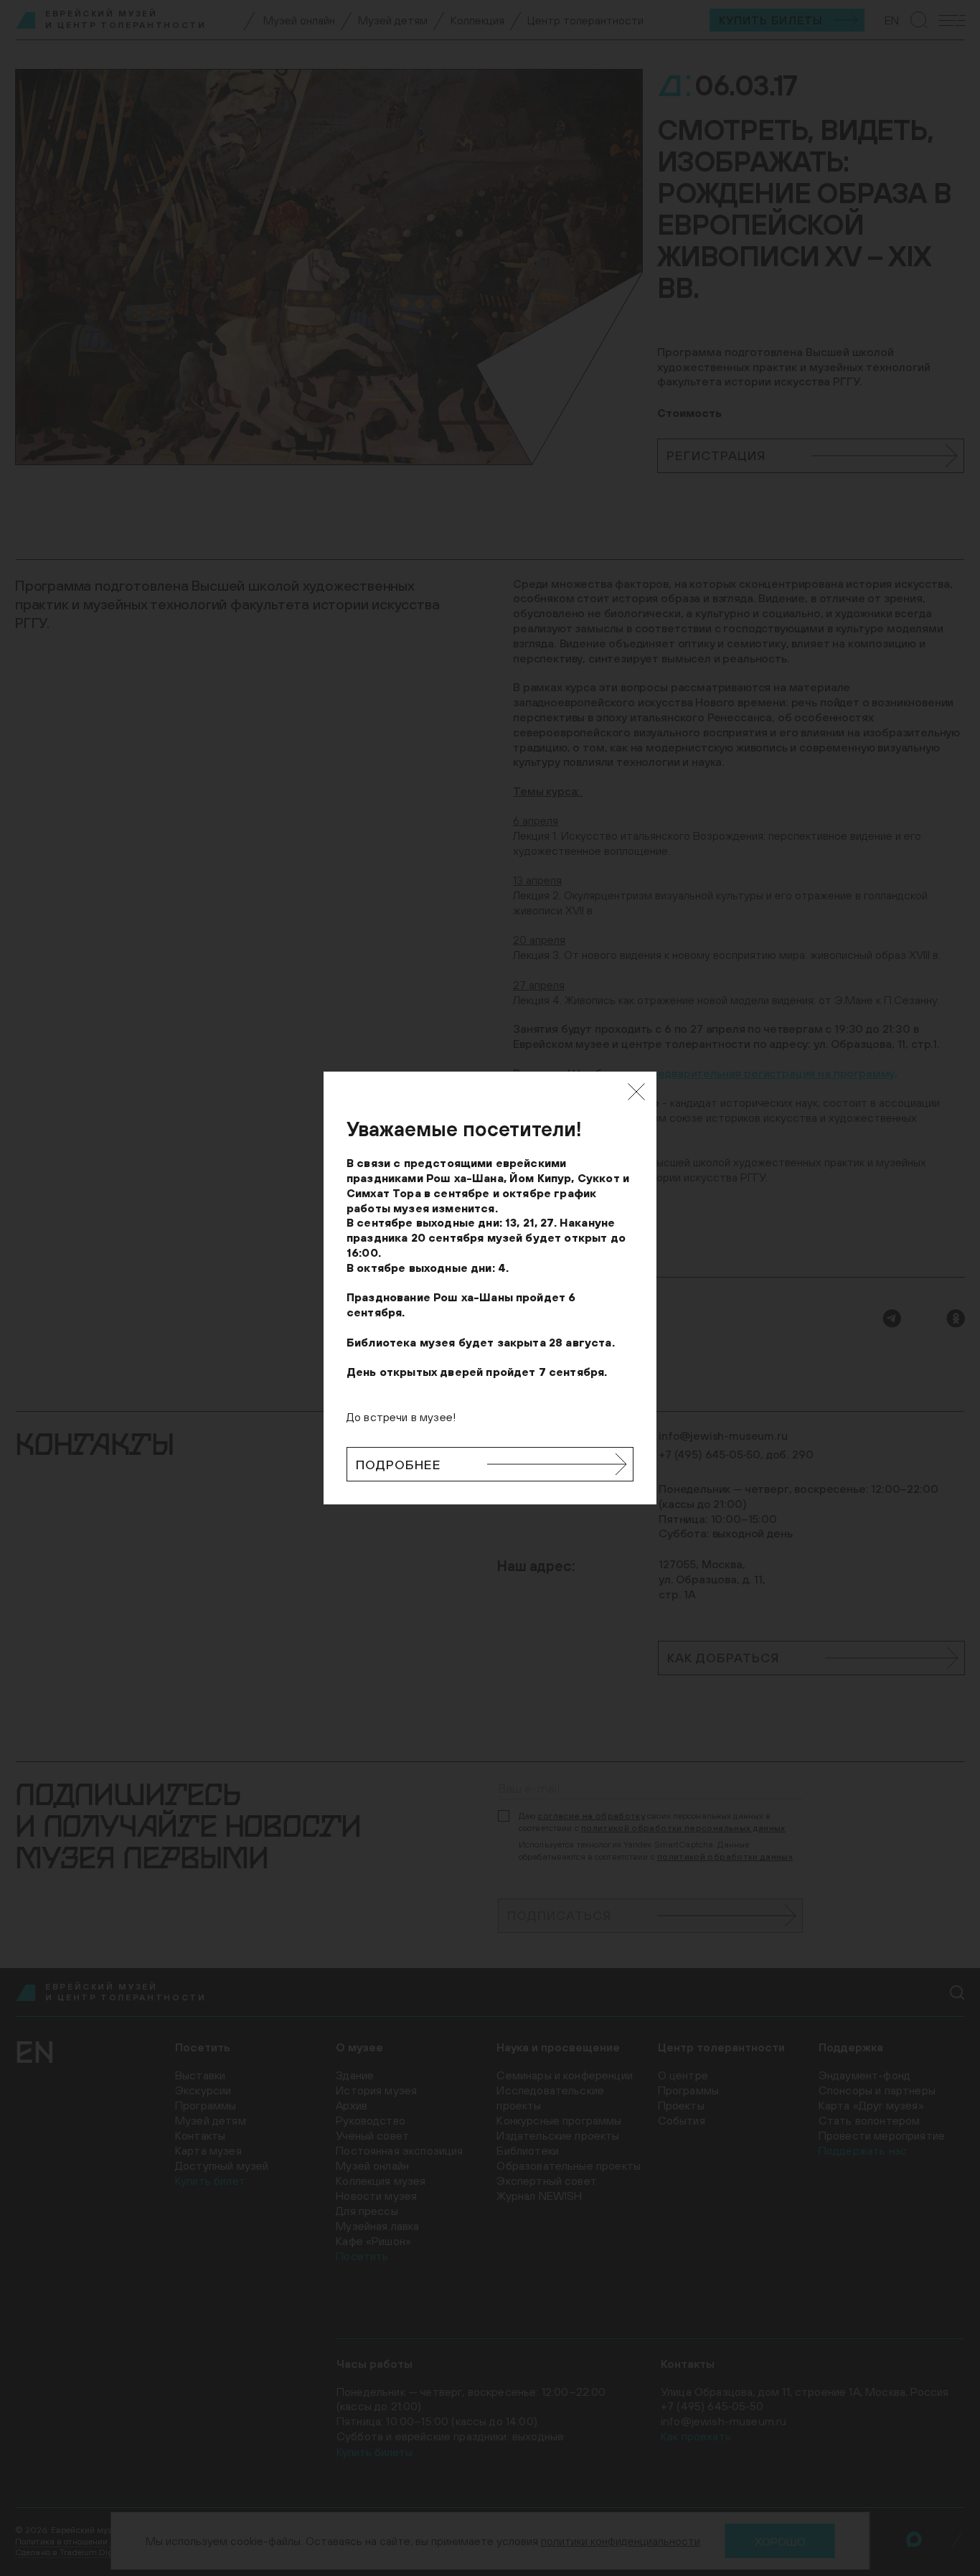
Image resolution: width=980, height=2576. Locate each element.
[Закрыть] (636, 1092)
